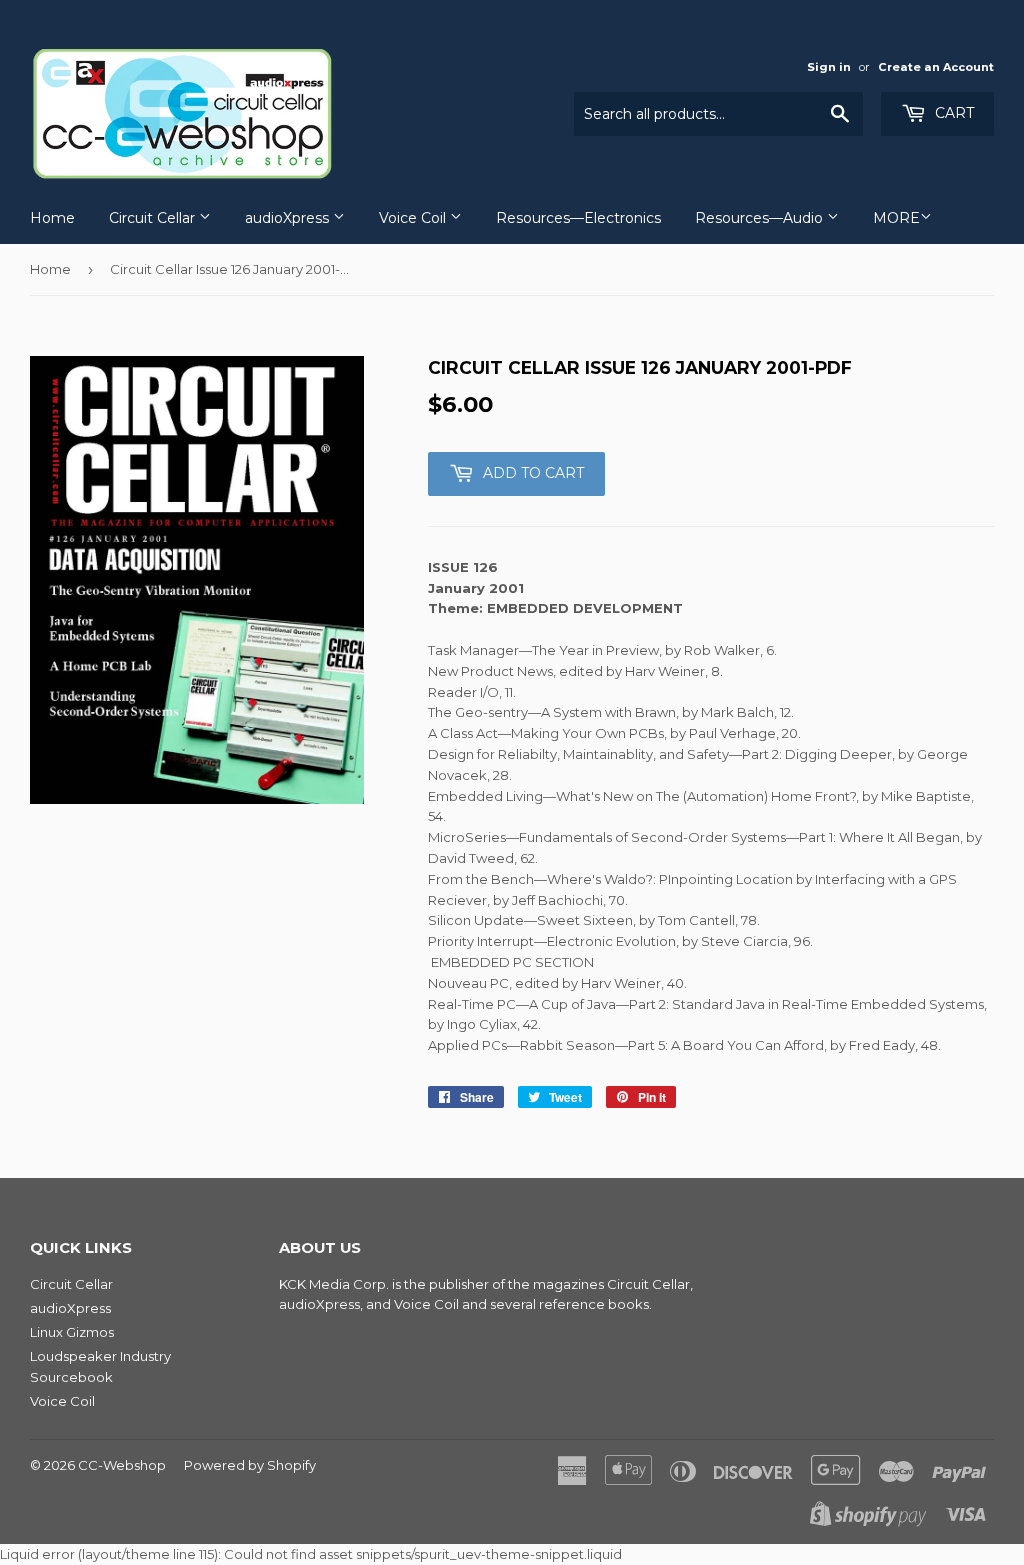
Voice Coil (414, 218)
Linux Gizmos (72, 1332)
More (896, 218)
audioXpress (289, 218)
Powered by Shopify (250, 1465)
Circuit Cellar (154, 218)
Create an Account (936, 67)
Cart (952, 113)
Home (52, 218)
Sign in (829, 67)
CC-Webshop (122, 1465)
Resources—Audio (761, 218)
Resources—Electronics (578, 218)
